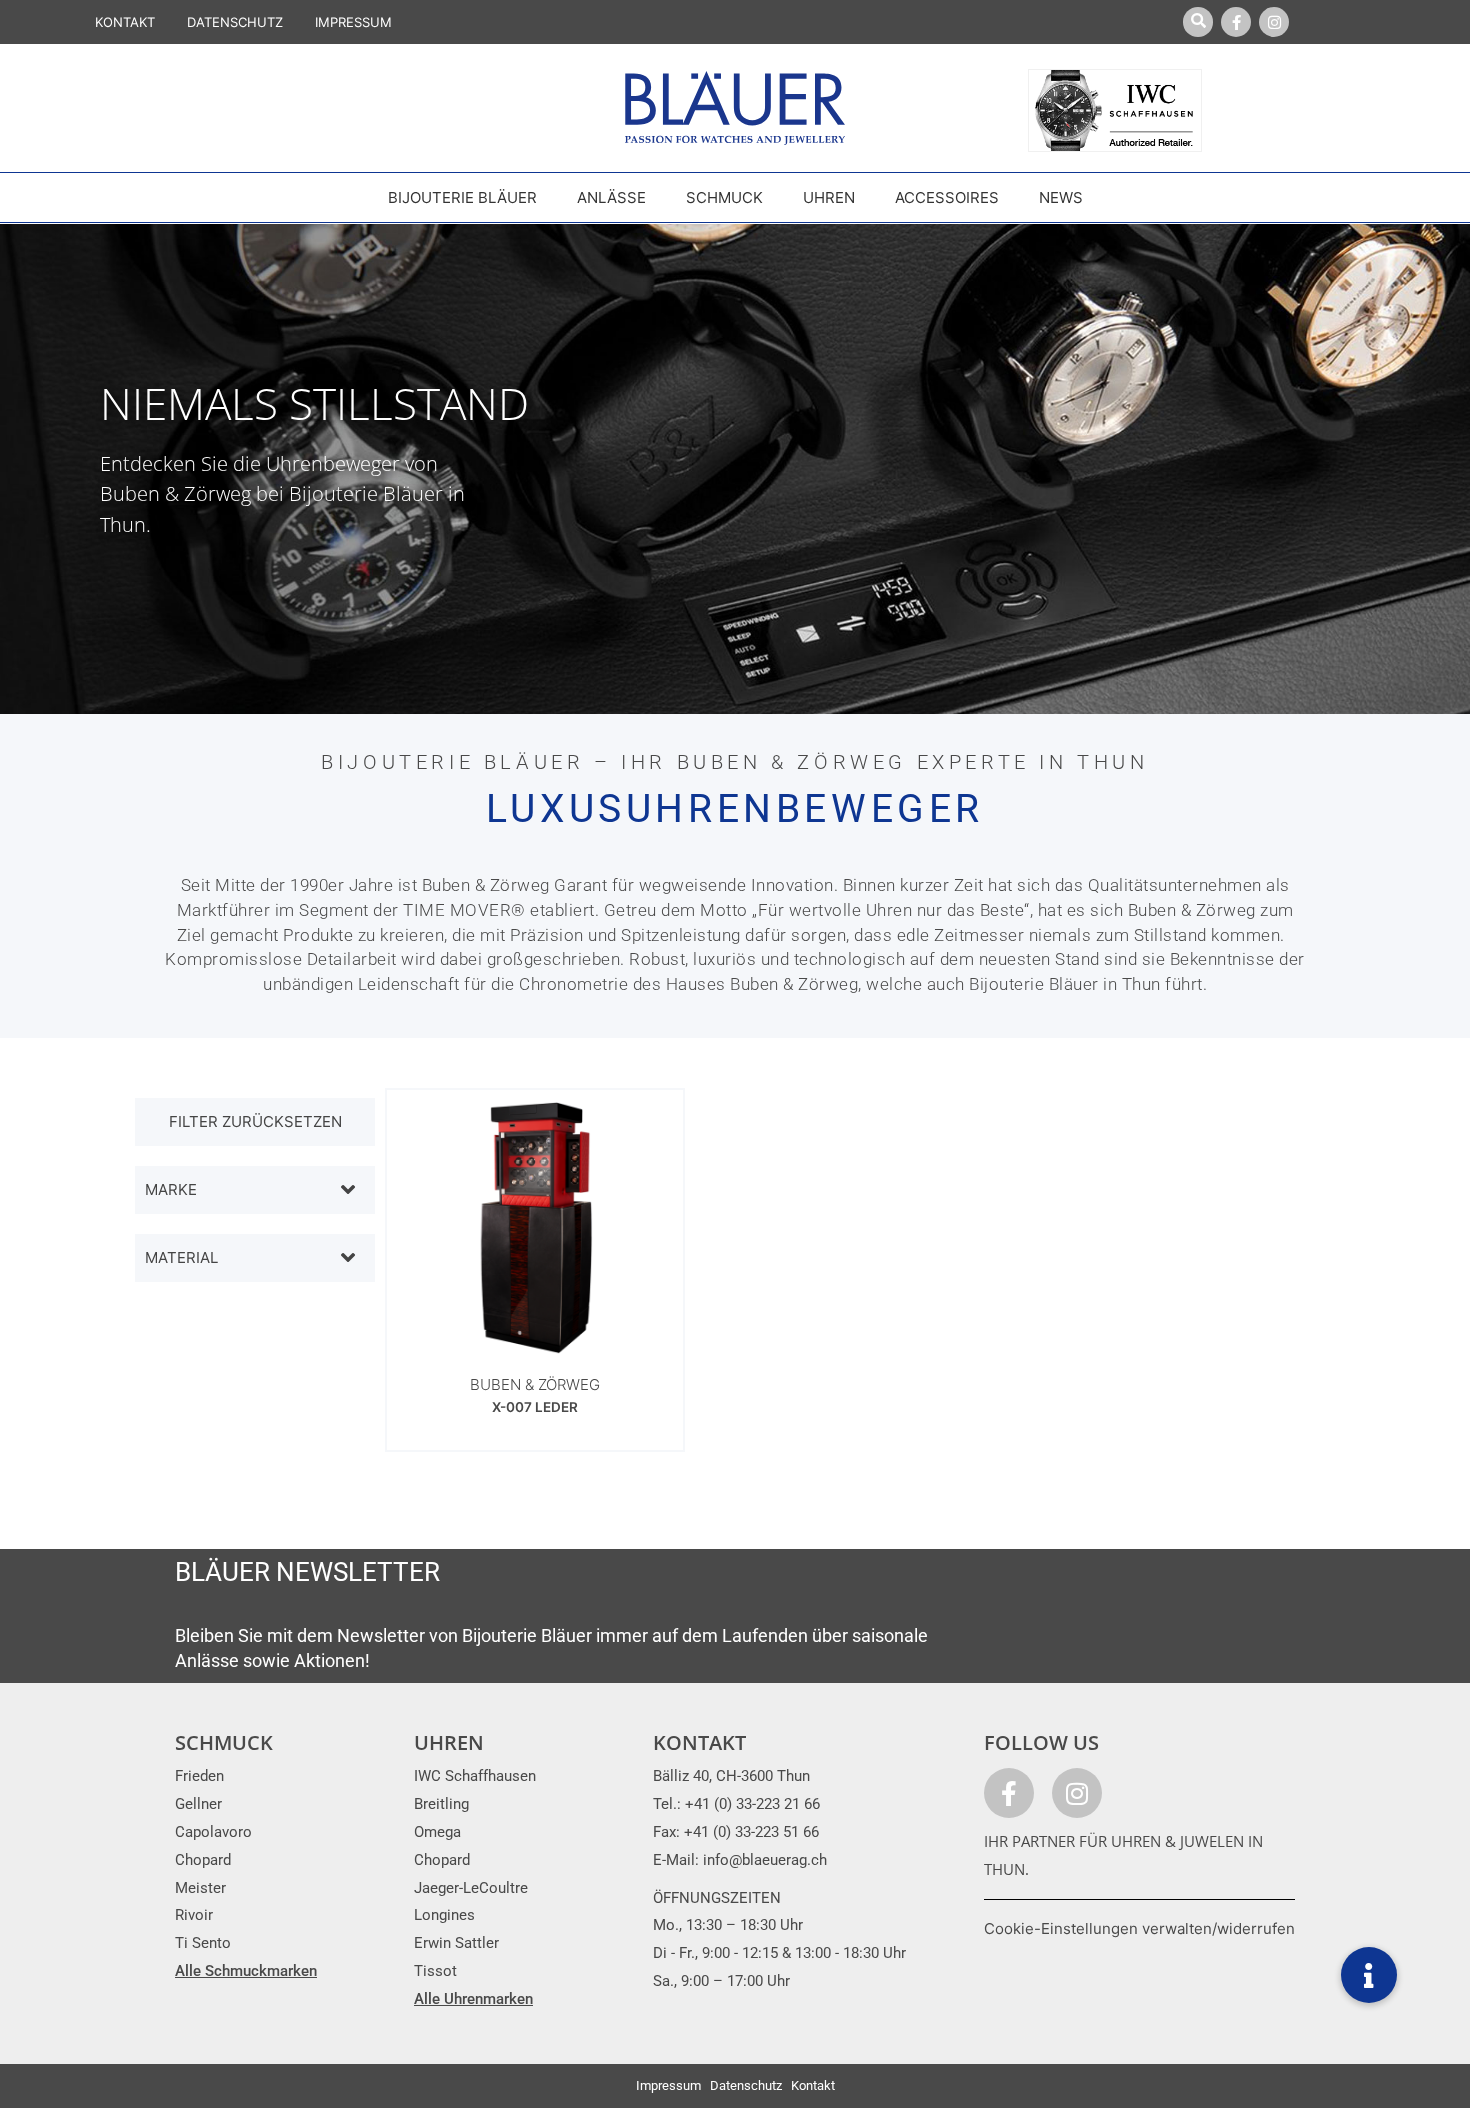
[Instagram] (1274, 22)
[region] (735, 469)
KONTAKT (125, 22)
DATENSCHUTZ (235, 22)
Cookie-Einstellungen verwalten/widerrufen (1139, 1928)
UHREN (449, 1742)
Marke (171, 1189)
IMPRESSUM (353, 22)
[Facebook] (1236, 22)
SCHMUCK (224, 1742)
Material (181, 1257)
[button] (1369, 1975)
